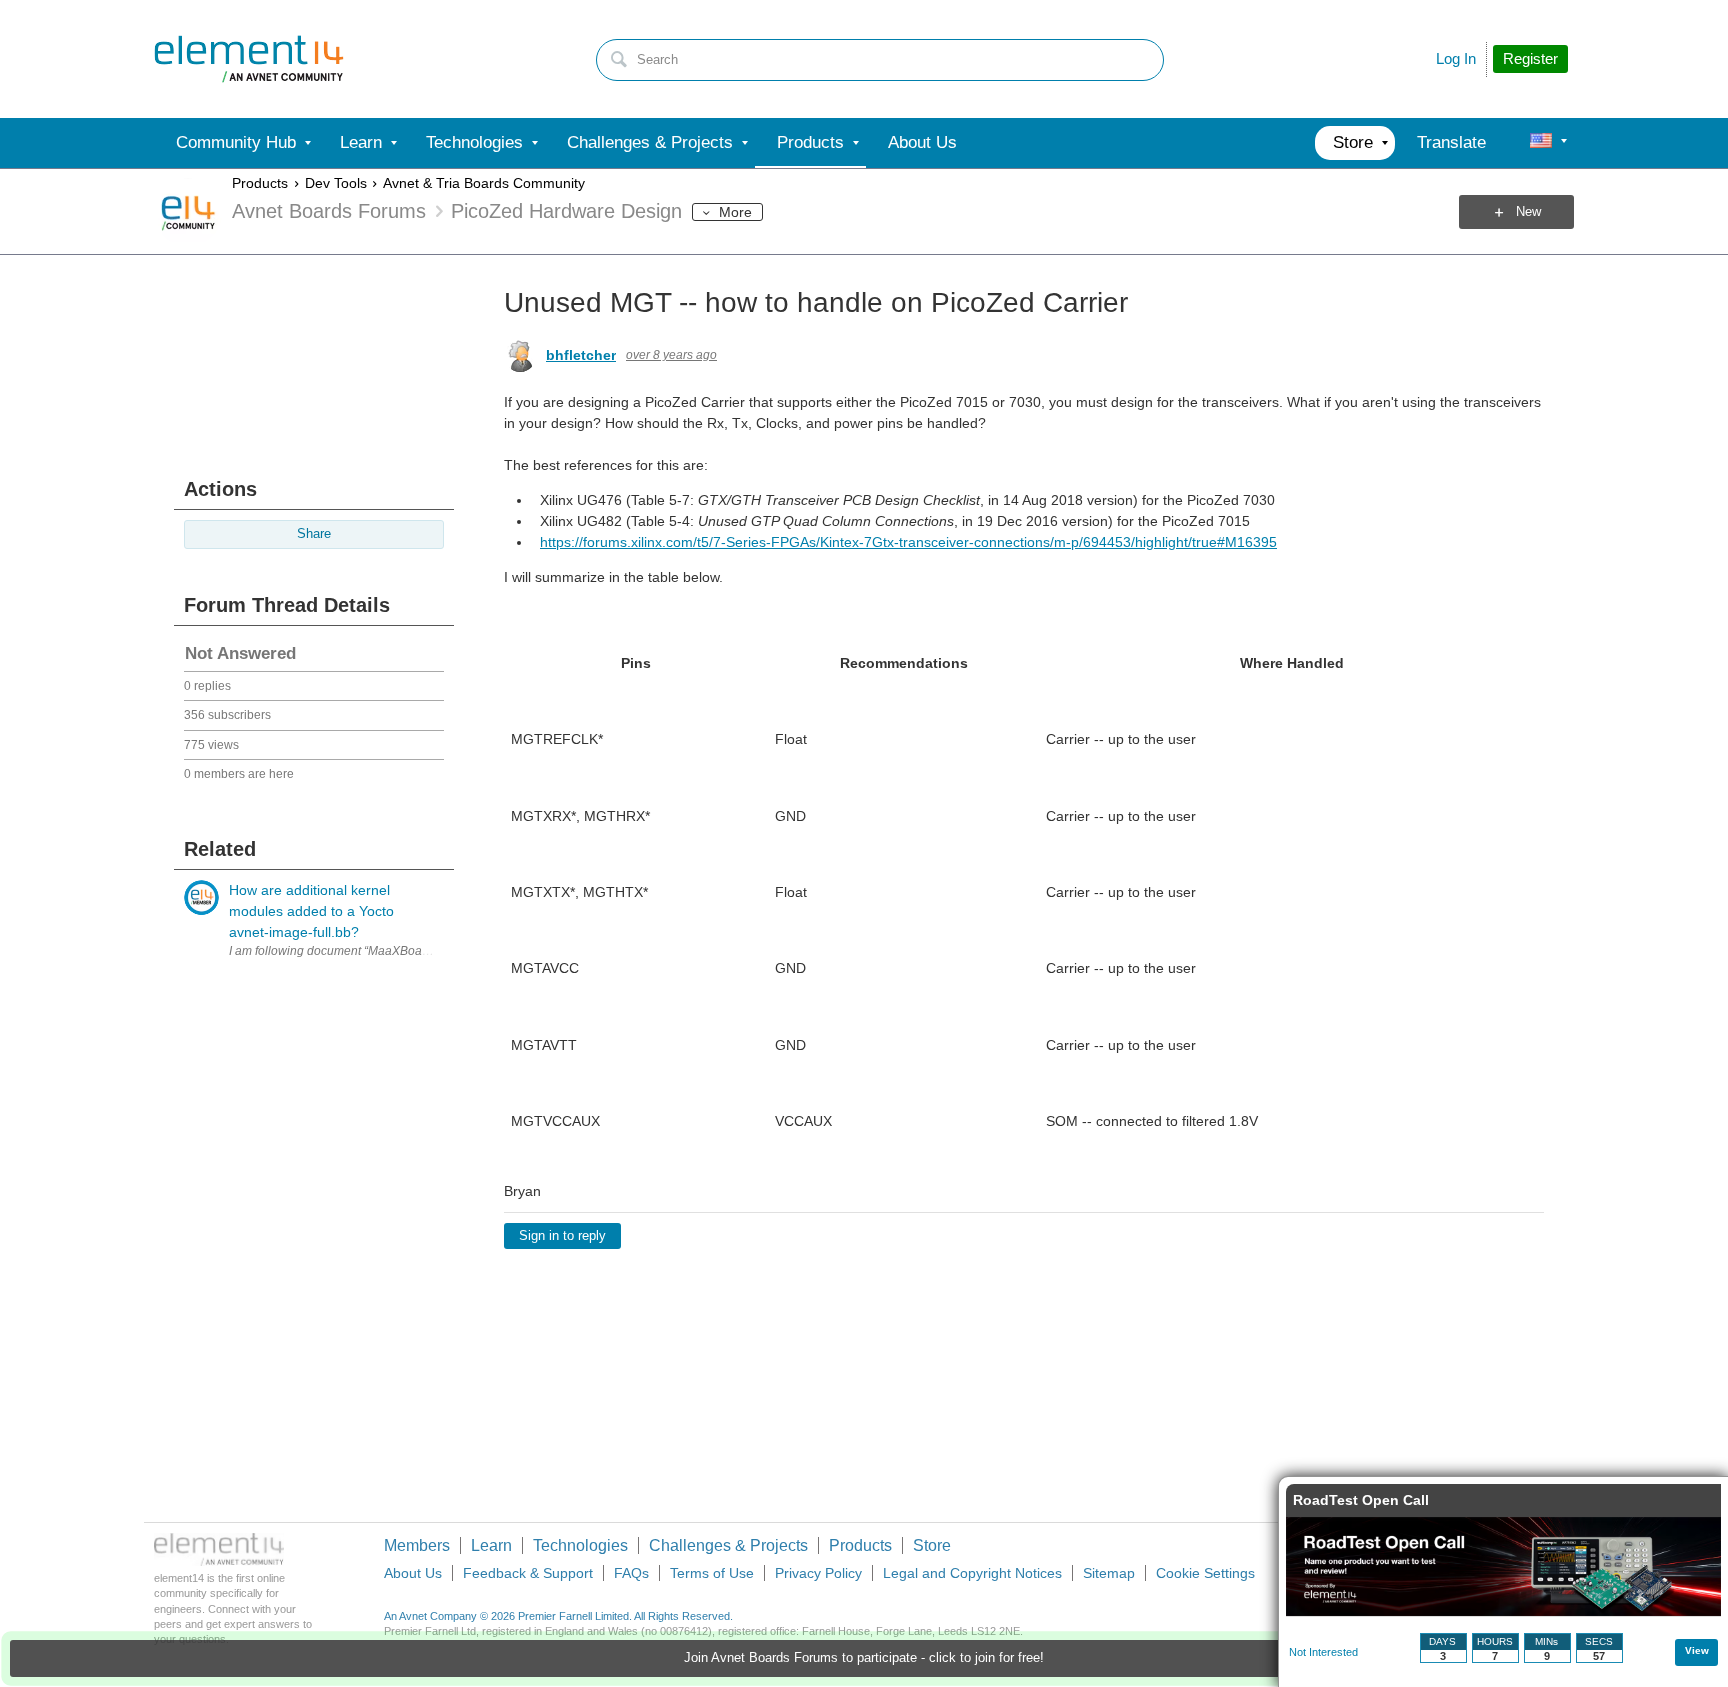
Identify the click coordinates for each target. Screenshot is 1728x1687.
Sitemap (1109, 1573)
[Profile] (1541, 143)
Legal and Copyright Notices (972, 1573)
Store (932, 1545)
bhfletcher (581, 355)
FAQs (631, 1573)
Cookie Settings (1205, 1573)
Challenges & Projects (728, 1545)
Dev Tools (336, 183)
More (735, 212)
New (1528, 212)
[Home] (249, 59)
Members (417, 1545)
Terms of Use (712, 1573)
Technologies (580, 1545)
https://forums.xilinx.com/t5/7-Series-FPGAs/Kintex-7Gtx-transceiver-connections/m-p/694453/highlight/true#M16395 (908, 542)
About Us (413, 1573)
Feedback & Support (528, 1573)
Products (260, 183)
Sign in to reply (562, 1236)
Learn (491, 1545)
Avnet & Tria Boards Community (484, 183)
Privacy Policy (818, 1573)
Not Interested (1323, 1652)
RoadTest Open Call (1361, 1500)
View (1697, 1650)
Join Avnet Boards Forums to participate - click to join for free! (864, 1658)
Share (314, 534)
